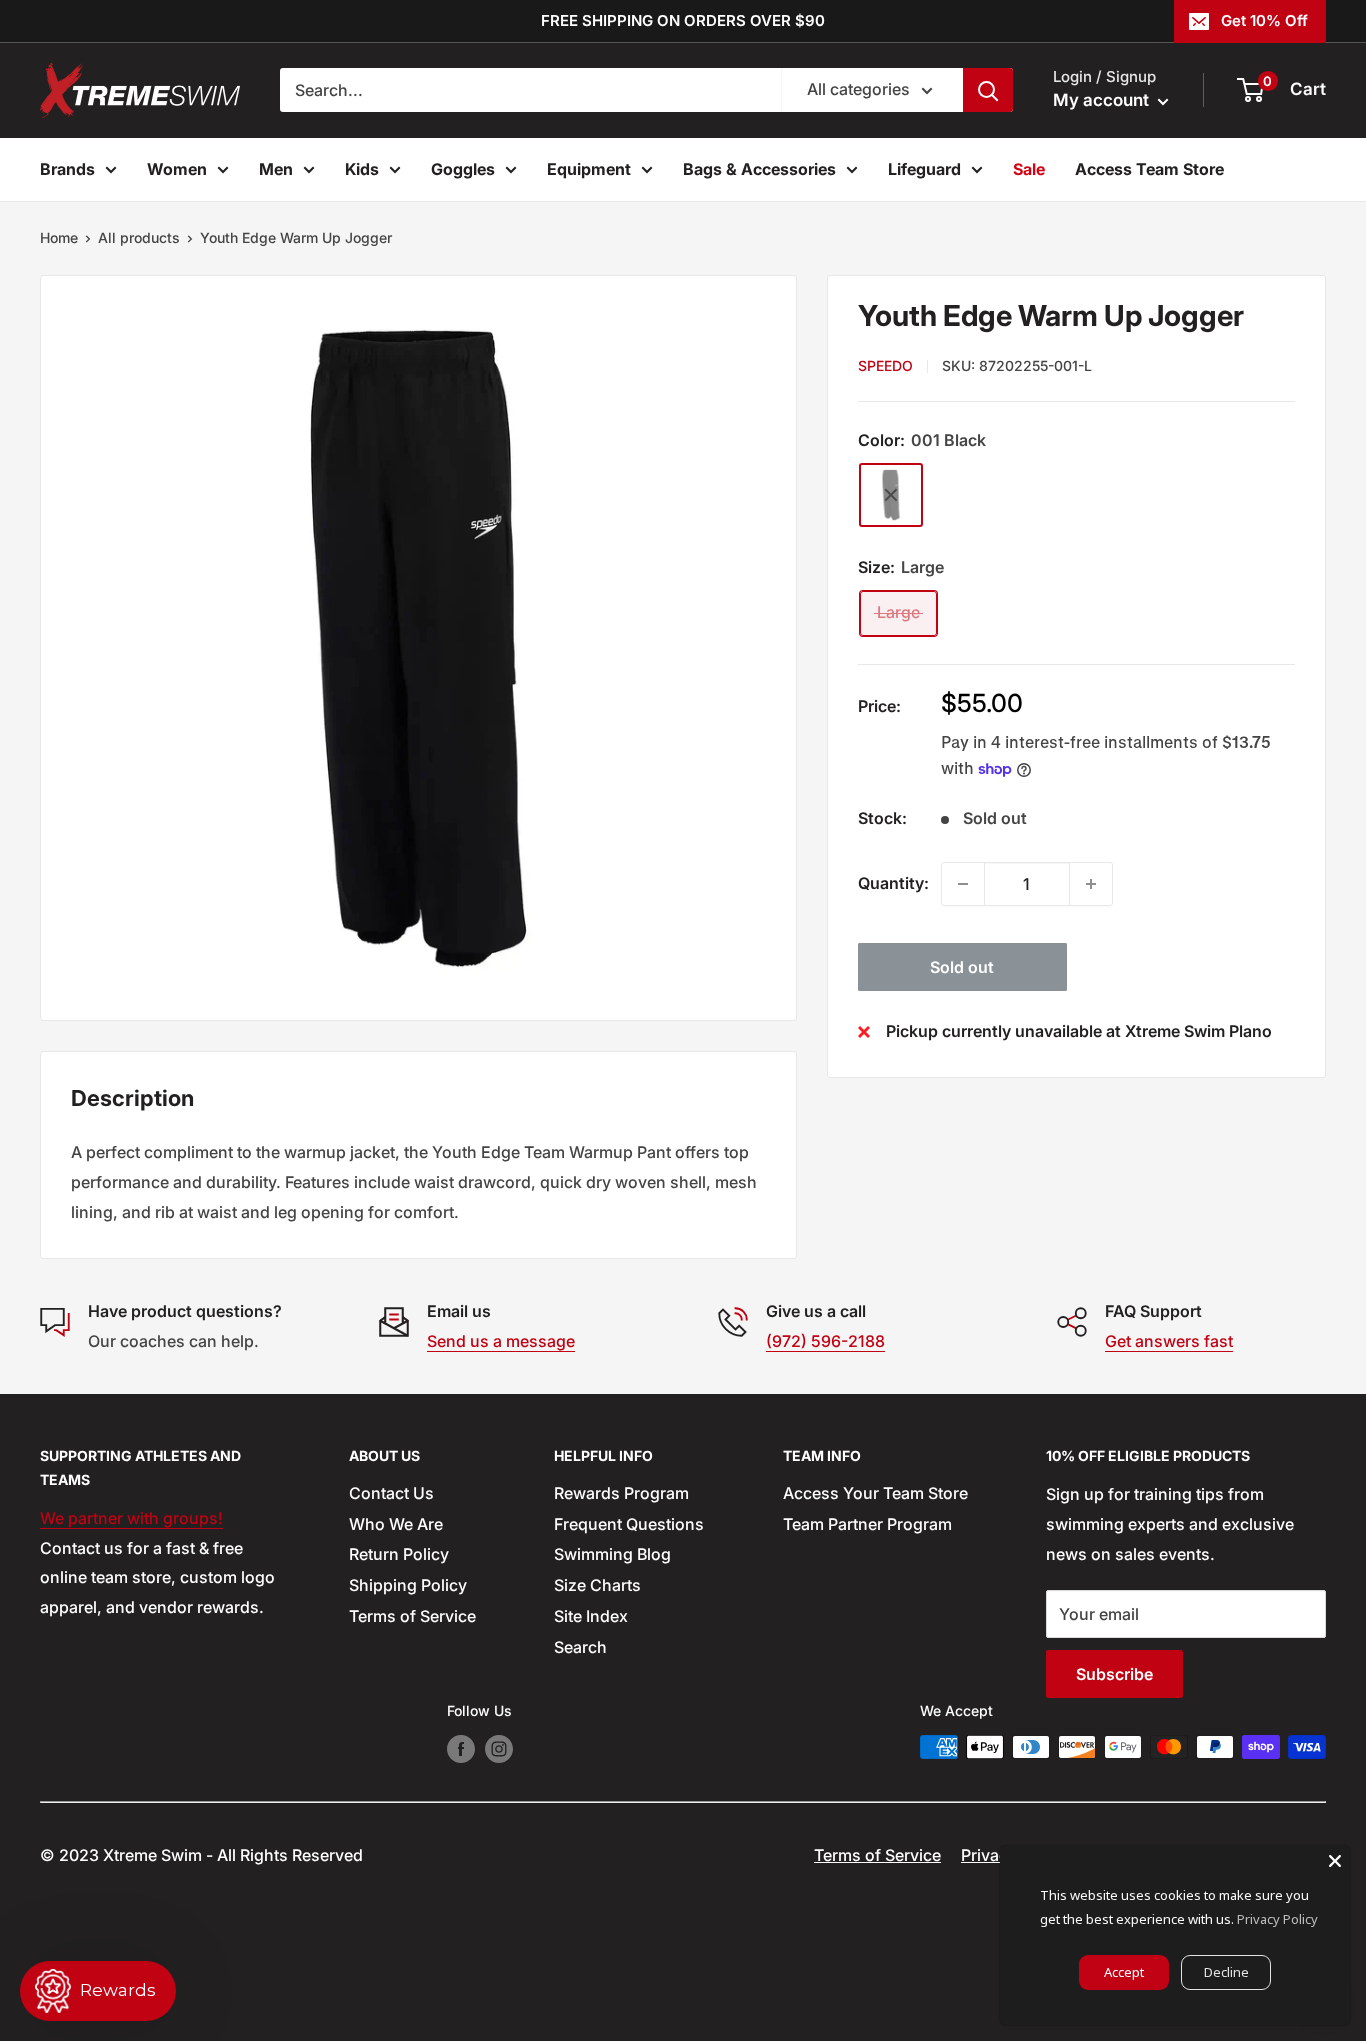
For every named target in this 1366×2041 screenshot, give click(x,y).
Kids (362, 169)
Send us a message (501, 1341)
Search (580, 1647)
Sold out (962, 967)
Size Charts (597, 1585)
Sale (1029, 169)
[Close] (1335, 1861)
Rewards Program (621, 1493)
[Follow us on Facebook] (461, 1749)
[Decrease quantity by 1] (963, 884)
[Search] (988, 90)
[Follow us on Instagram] (499, 1749)
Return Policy (399, 1554)
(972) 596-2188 (825, 1341)
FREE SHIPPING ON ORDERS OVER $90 (683, 20)
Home (59, 237)
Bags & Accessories (759, 169)
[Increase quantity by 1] (1091, 884)
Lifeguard (924, 169)
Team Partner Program (867, 1524)
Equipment (589, 169)
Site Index (591, 1616)
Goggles (463, 169)
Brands (67, 169)
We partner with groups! (131, 1518)
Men (276, 169)
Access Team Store (1149, 169)
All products (139, 237)
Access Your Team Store (875, 1493)
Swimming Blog (612, 1554)
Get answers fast (1169, 1341)
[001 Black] (891, 495)
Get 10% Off (1264, 20)
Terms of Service (412, 1616)
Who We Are (396, 1524)
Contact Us (391, 1493)
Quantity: (893, 883)
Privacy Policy (1277, 1919)
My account (1103, 100)
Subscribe (1114, 1674)
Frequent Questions (629, 1524)
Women (177, 169)
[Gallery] (418, 648)
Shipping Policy (408, 1585)
